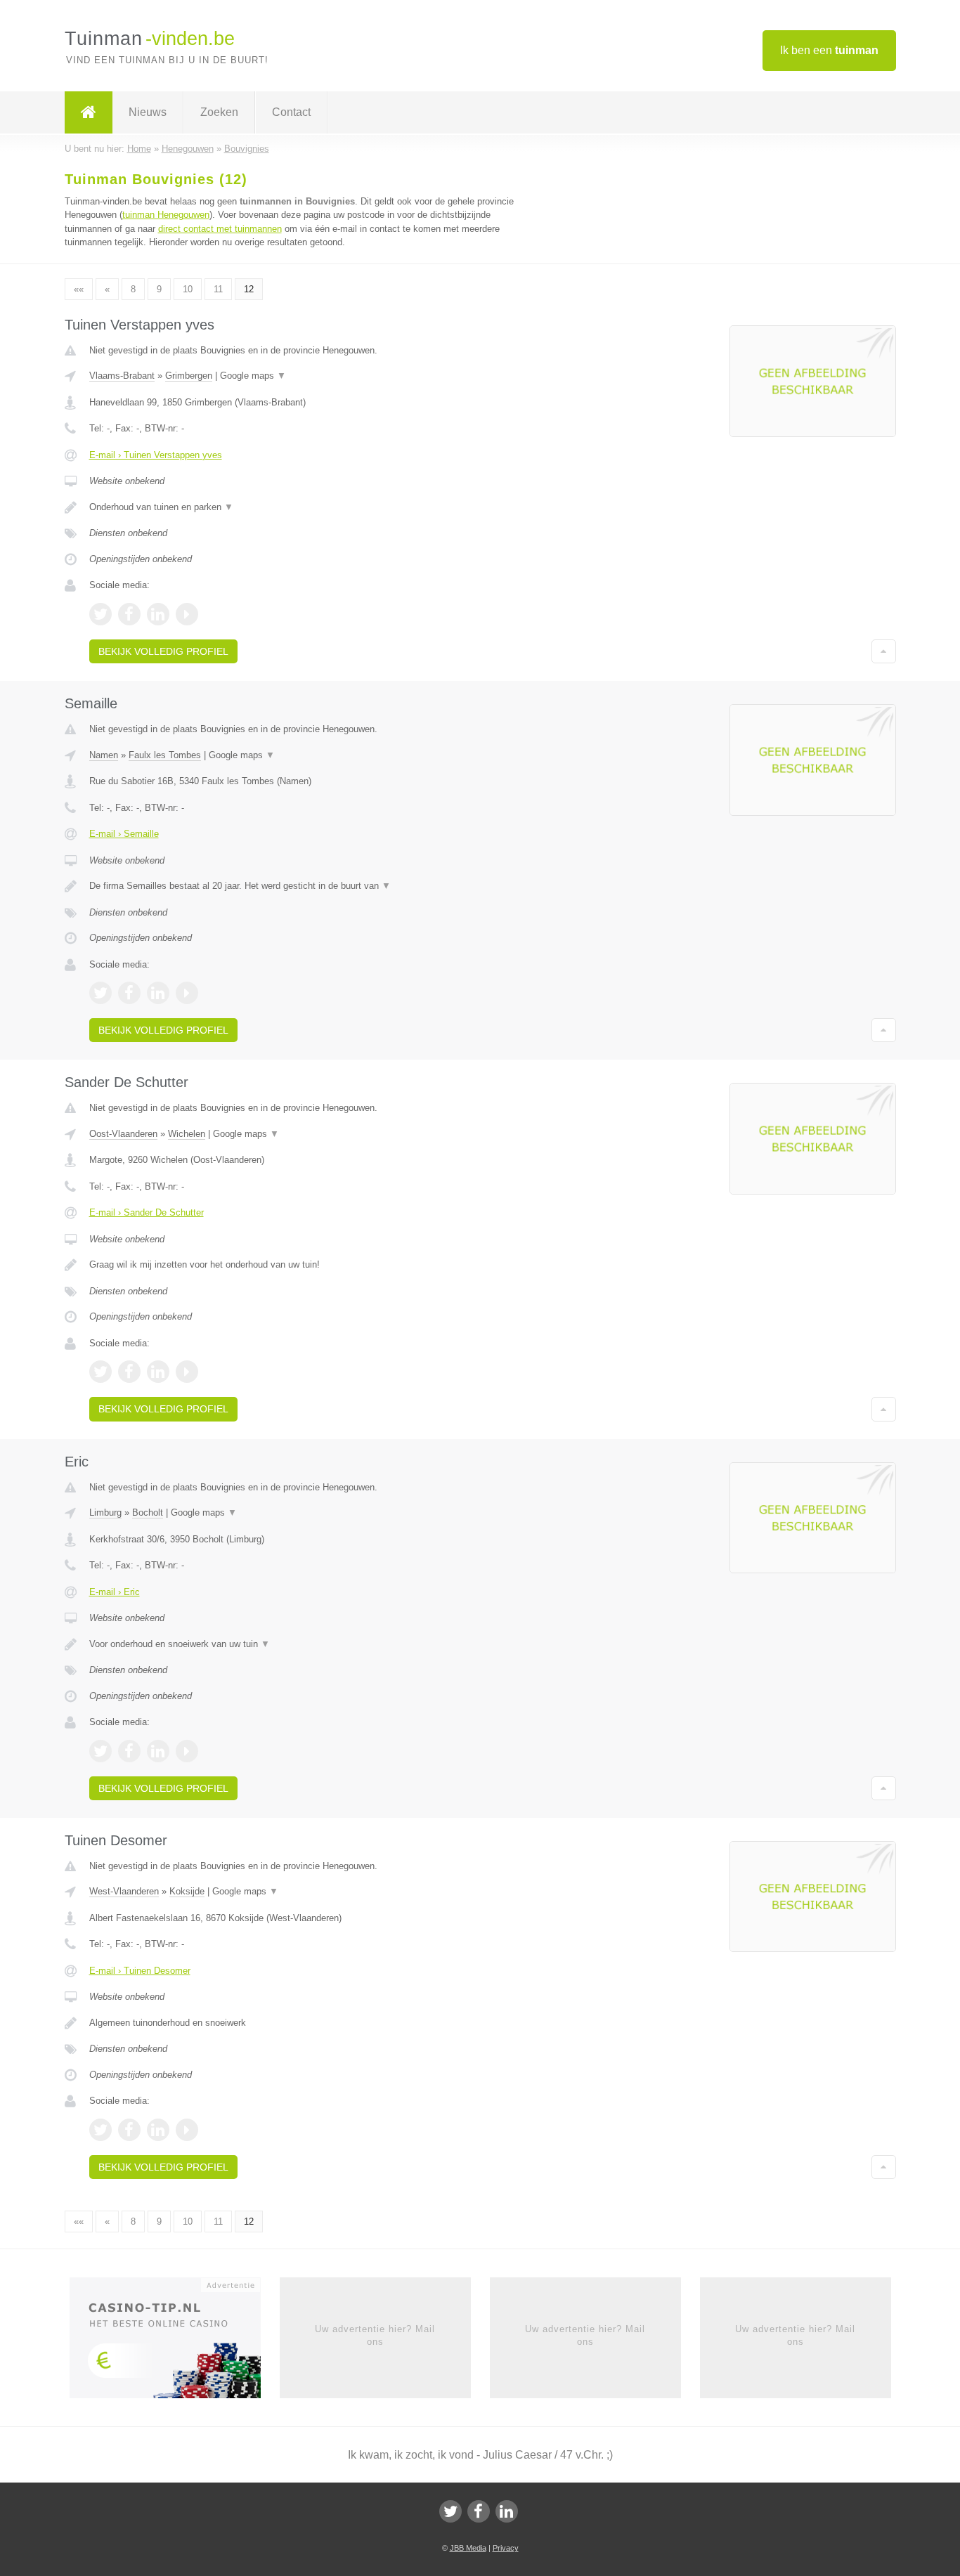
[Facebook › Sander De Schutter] (129, 1372)
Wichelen (187, 1134)
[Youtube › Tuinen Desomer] (187, 2130)
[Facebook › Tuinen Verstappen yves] (129, 614)
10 (188, 289)
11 (218, 289)
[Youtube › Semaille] (187, 993)
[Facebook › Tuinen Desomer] (129, 2130)
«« (79, 289)
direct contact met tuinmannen (220, 229)
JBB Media (468, 2548)
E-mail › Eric (115, 1592)
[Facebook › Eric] (129, 1751)
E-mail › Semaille (124, 834)
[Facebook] (479, 2511)
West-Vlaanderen (124, 1891)
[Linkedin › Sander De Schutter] (158, 1372)
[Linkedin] (507, 2511)
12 (249, 289)
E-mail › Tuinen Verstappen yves (156, 455)
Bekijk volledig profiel (163, 651)
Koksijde (187, 1891)
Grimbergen (189, 376)
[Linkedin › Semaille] (158, 993)
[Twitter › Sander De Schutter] (100, 1372)
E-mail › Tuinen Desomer (140, 1971)
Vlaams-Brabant (122, 376)
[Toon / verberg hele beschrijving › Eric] (306, 1644)
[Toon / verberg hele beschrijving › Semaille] (306, 886)
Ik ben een (829, 50)
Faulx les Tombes (165, 755)
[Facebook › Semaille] (129, 993)
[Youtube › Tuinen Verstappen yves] (187, 614)
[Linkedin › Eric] (158, 1751)
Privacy (506, 2548)
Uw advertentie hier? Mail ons (375, 2335)
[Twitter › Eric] (100, 1751)
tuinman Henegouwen (166, 215)
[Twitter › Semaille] (100, 993)
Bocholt (148, 1513)
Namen (104, 755)
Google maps (253, 376)
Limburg (105, 1513)
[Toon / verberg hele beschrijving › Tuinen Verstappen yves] (306, 507)
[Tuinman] (89, 112)
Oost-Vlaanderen (123, 1134)
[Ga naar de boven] (884, 651)
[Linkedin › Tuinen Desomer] (158, 2130)
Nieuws (148, 112)
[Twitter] (450, 2511)
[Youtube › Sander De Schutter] (187, 1372)
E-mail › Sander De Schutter (147, 1212)
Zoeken (219, 112)
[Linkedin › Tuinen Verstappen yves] (158, 614)
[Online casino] (175, 2342)
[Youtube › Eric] (187, 1751)
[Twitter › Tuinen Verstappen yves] (100, 614)
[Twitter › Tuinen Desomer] (100, 2130)
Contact (291, 112)
